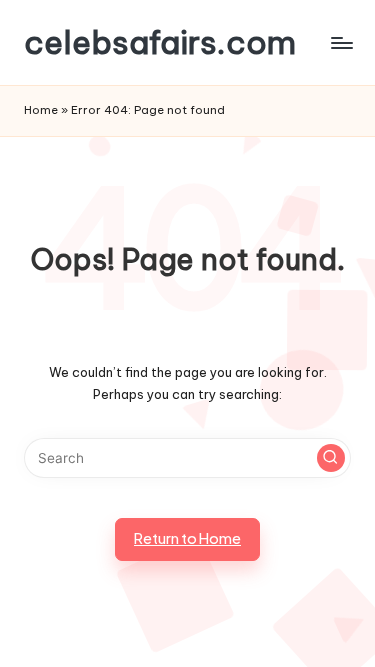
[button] (331, 458)
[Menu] (341, 42)
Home (41, 110)
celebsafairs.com (160, 42)
